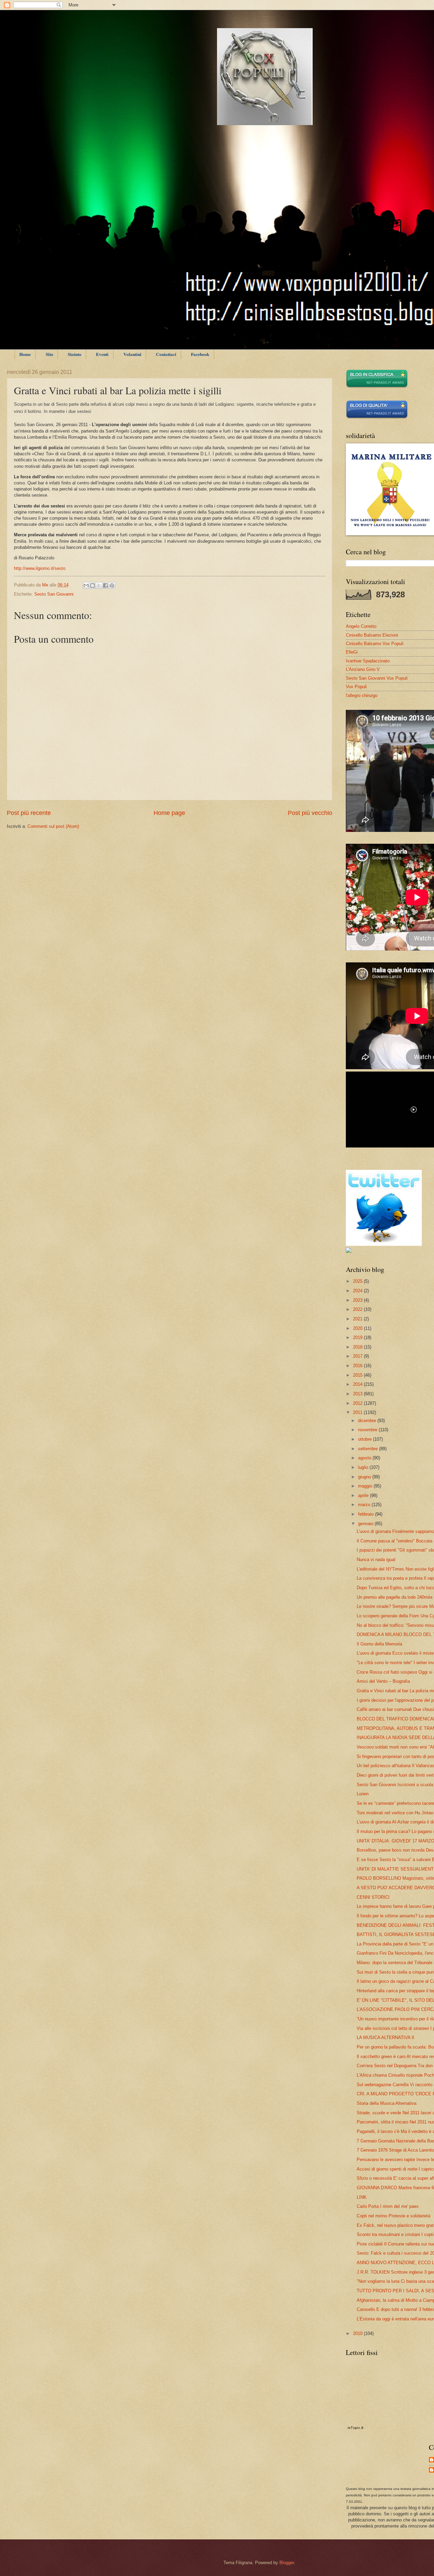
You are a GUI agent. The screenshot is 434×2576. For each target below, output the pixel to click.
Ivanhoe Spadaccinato (368, 661)
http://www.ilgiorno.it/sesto (40, 568)
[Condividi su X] (99, 585)
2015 (358, 1375)
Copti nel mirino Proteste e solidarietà (393, 2216)
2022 (358, 1309)
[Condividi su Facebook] (105, 585)
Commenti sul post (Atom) (53, 826)
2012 (358, 1403)
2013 (358, 1394)
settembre (369, 1449)
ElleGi (352, 652)
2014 (358, 1384)
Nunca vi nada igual (376, 1560)
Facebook (200, 354)
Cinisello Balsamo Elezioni (372, 635)
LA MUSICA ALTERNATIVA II (386, 2038)
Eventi (102, 354)
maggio (366, 1486)
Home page (169, 813)
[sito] (377, 417)
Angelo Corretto (361, 626)
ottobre (366, 1439)
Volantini (132, 354)
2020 (358, 1328)
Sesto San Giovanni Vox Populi (377, 678)
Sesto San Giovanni (54, 594)
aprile (364, 1495)
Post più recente (29, 813)
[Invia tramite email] (86, 585)
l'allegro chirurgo (362, 695)
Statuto (75, 354)
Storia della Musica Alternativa (387, 2103)
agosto (365, 1458)
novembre (368, 1430)
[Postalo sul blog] (93, 585)
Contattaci (166, 354)
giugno (365, 1477)
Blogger (287, 2563)
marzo (365, 1505)
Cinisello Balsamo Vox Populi (375, 644)
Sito (50, 354)
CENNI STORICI (373, 1897)
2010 (358, 2333)
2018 (358, 1347)
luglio (364, 1467)
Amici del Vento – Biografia (383, 1681)
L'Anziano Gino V (363, 669)
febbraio (367, 1514)
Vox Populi (356, 687)
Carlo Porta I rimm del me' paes (388, 2206)
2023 (358, 1300)
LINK (362, 2197)
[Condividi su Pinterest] (112, 585)
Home (25, 354)
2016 (358, 1366)
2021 (358, 1319)
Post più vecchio (310, 813)
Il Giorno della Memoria (379, 1644)
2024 (358, 1291)
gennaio (366, 1524)
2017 (358, 1356)
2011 (358, 1412)
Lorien (363, 1794)
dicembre (368, 1421)
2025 (358, 1281)
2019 (358, 1337)
